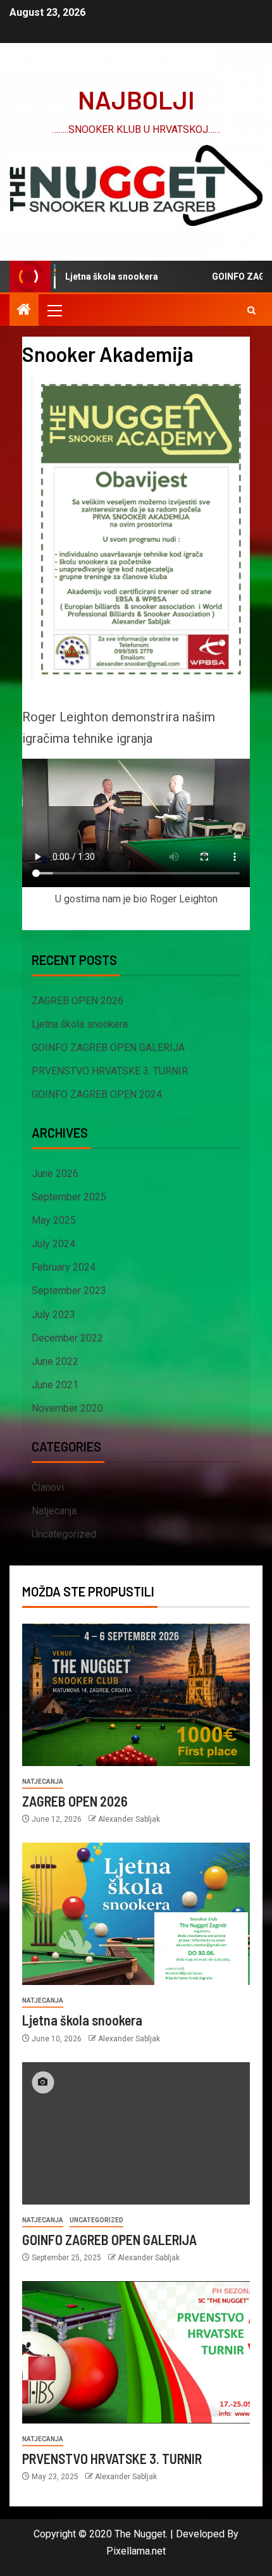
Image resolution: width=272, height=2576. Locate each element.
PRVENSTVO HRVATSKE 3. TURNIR (110, 1071)
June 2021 (55, 1385)
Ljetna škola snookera (92, 277)
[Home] (24, 311)
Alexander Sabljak (129, 1819)
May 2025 (54, 1220)
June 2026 (55, 1173)
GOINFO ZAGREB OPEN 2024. (98, 1094)
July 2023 (53, 1315)
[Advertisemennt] (136, 184)
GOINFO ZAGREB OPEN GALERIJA (108, 1048)
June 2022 (55, 1361)
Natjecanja (54, 1511)
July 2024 (53, 1244)
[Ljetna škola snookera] (136, 1914)
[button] (54, 310)
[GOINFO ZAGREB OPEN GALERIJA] (136, 2133)
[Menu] (54, 310)
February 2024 (64, 1267)
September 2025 (69, 1197)
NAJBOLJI (136, 99)
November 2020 (67, 1408)
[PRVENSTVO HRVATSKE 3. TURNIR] (136, 2352)
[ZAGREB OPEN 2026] (136, 1695)
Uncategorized (64, 1534)
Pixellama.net (136, 2551)
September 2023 (69, 1291)
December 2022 (67, 1338)
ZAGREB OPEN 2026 (77, 1001)
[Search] (251, 310)
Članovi (48, 1487)
